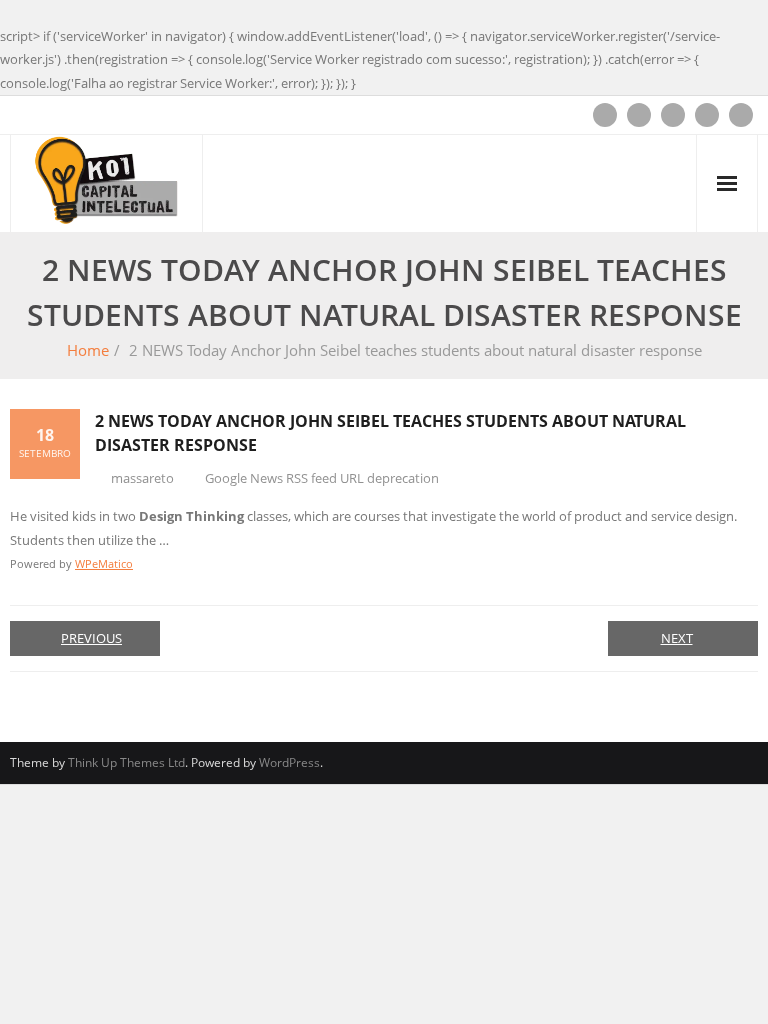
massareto (142, 478)
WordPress (289, 762)
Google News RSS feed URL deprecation (322, 478)
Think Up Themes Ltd (126, 762)
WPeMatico (104, 563)
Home (88, 350)
